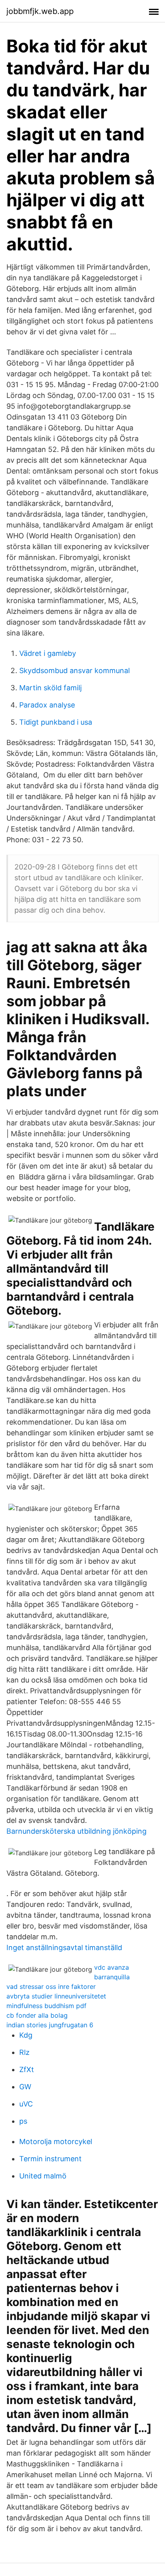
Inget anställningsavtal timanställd (64, 1947)
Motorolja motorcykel (56, 2141)
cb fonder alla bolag (37, 2015)
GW (25, 2087)
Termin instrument (50, 2159)
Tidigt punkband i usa (56, 722)
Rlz (24, 2052)
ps (23, 2121)
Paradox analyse (47, 705)
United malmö (43, 2176)
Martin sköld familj (50, 688)
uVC (26, 2104)
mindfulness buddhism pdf (46, 2006)
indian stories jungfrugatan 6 (50, 2025)
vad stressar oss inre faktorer (51, 1986)
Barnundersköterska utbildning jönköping (76, 1831)
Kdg (26, 2035)
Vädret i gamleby (48, 653)
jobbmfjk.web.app (40, 11)
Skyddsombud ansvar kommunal (74, 670)
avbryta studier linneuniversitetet (56, 1996)
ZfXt (27, 2069)
